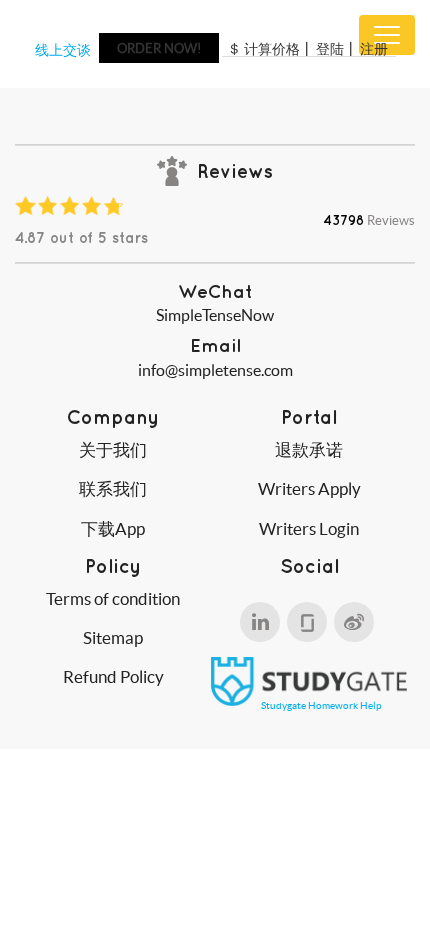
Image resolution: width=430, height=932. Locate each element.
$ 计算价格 (265, 49)
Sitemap (113, 637)
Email (215, 345)
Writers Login (309, 528)
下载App (113, 528)
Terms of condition (113, 598)
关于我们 (113, 449)
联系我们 (113, 488)
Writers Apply (309, 488)
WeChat (215, 291)
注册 (374, 49)
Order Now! (159, 48)
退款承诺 (309, 449)
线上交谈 (63, 50)
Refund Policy (113, 676)
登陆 (330, 49)
